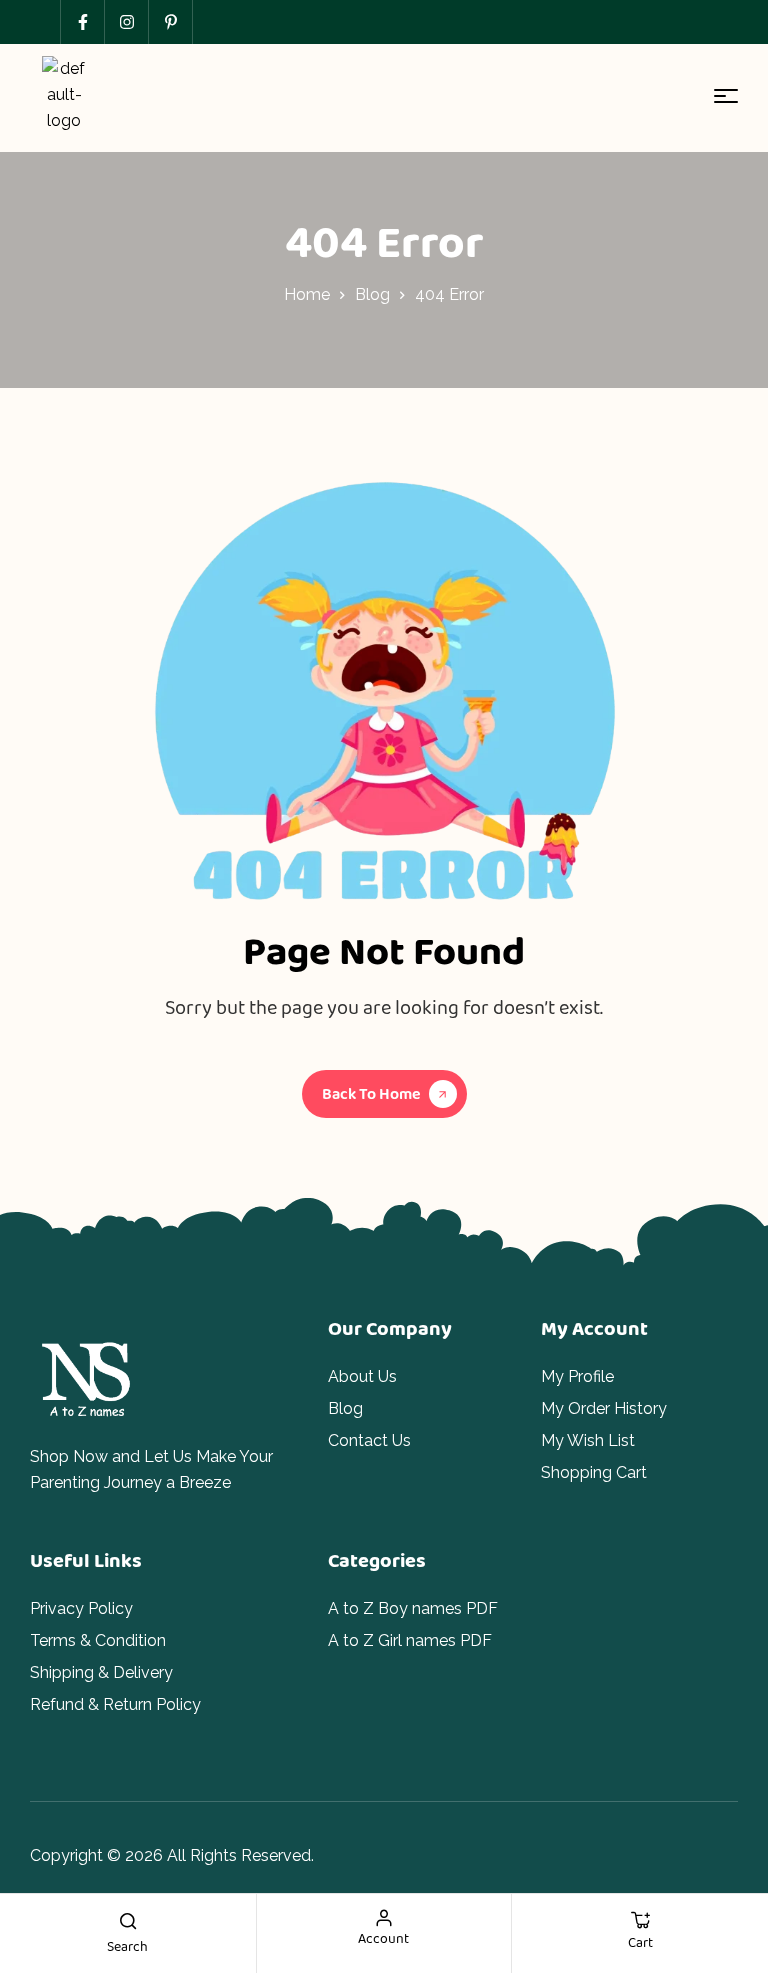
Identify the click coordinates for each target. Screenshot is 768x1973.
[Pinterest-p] (170, 22)
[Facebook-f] (82, 22)
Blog (372, 294)
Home (307, 294)
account (383, 1938)
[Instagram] (126, 22)
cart (640, 1942)
